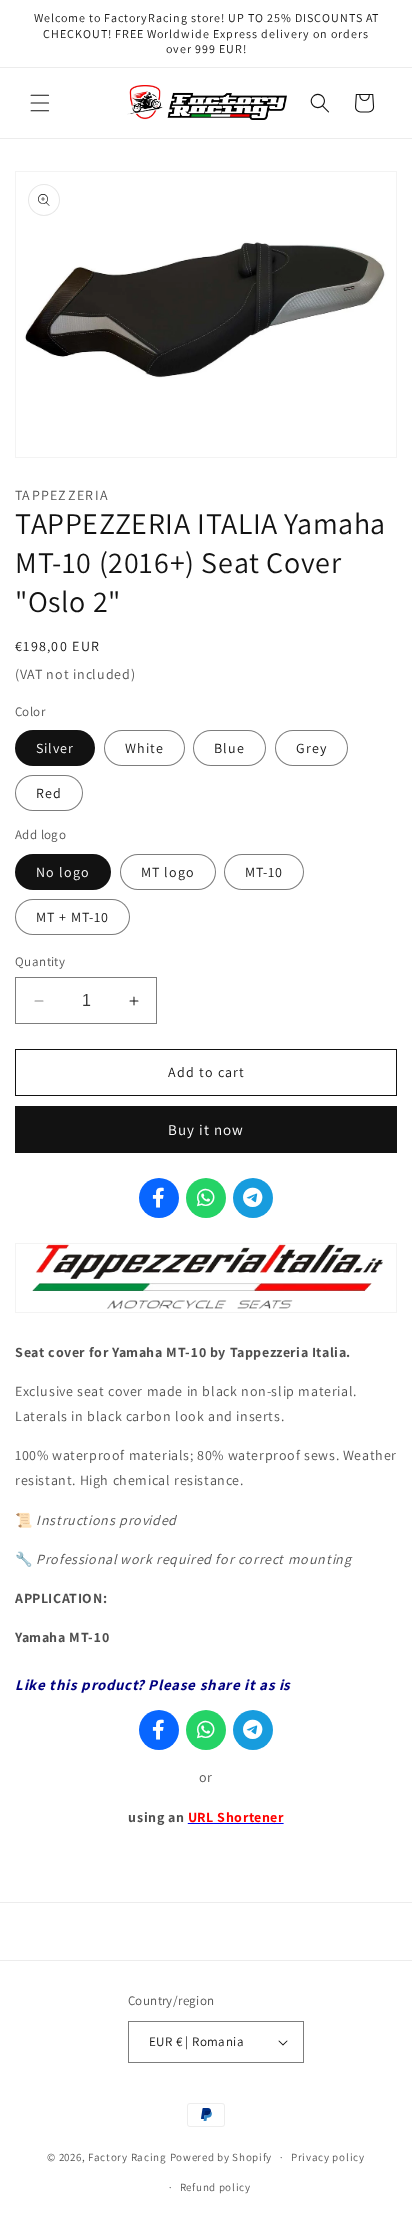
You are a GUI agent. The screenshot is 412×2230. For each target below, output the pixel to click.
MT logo (168, 872)
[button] (40, 103)
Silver (55, 748)
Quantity (40, 961)
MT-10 (264, 872)
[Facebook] (159, 1198)
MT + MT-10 (72, 917)
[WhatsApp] (206, 1198)
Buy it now (206, 1129)
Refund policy (215, 2187)
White (144, 748)
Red (49, 793)
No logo (63, 872)
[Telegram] (253, 1198)
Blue (229, 748)
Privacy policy (328, 2157)
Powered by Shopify (221, 2157)
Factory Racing (127, 2157)
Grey (311, 748)
